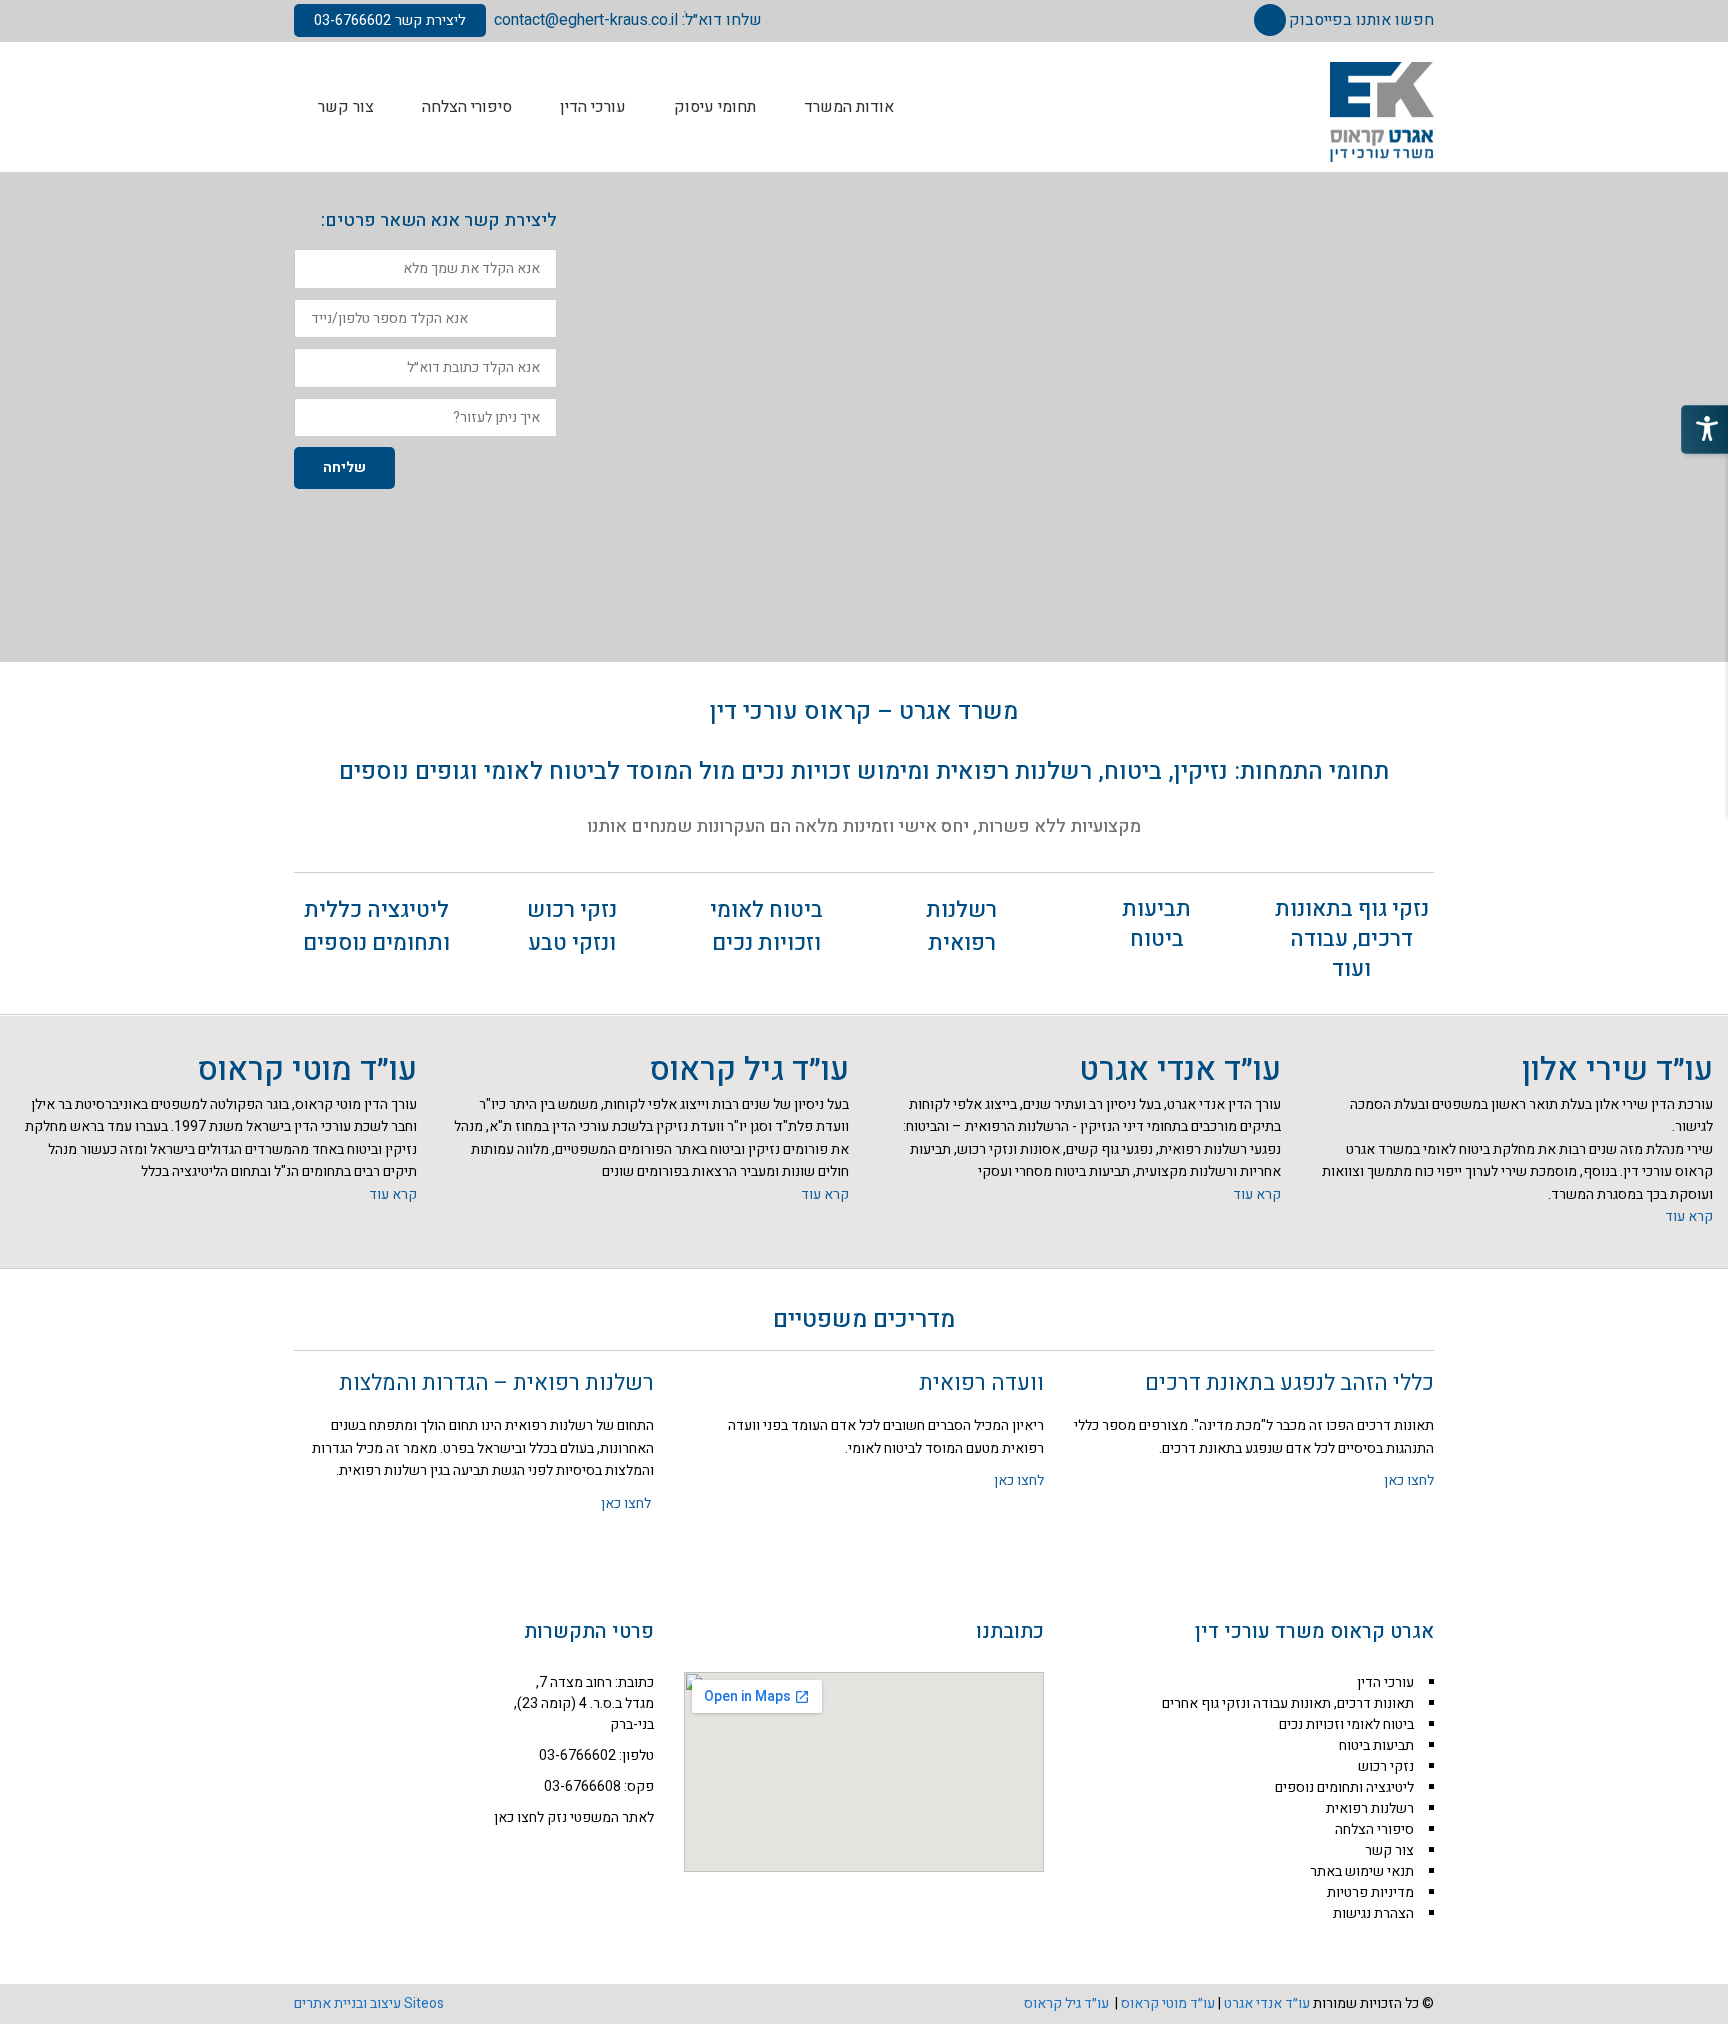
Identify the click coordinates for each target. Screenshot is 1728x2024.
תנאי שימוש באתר (1362, 1871)
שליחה (344, 467)
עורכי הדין (1385, 1682)
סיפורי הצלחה (1374, 1829)
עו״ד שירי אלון (1617, 1069)
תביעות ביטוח (1156, 924)
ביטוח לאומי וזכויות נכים (766, 926)
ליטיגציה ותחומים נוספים (1344, 1787)
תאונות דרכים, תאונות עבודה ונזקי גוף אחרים (1288, 1703)
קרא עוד (1689, 1216)
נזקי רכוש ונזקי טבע (572, 926)
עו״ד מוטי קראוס (307, 1069)
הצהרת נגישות (1373, 1913)
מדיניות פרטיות (1370, 1892)
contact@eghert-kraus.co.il (586, 20)
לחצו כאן (1409, 1480)
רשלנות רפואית (961, 926)
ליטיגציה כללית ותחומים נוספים (376, 926)
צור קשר (1389, 1850)
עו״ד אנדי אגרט (1180, 1069)
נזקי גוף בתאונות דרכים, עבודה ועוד (1352, 939)
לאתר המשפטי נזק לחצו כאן (574, 1817)
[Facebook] (1270, 20)
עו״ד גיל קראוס (749, 1069)
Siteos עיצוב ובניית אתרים (369, 2003)
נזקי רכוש (1386, 1766)
